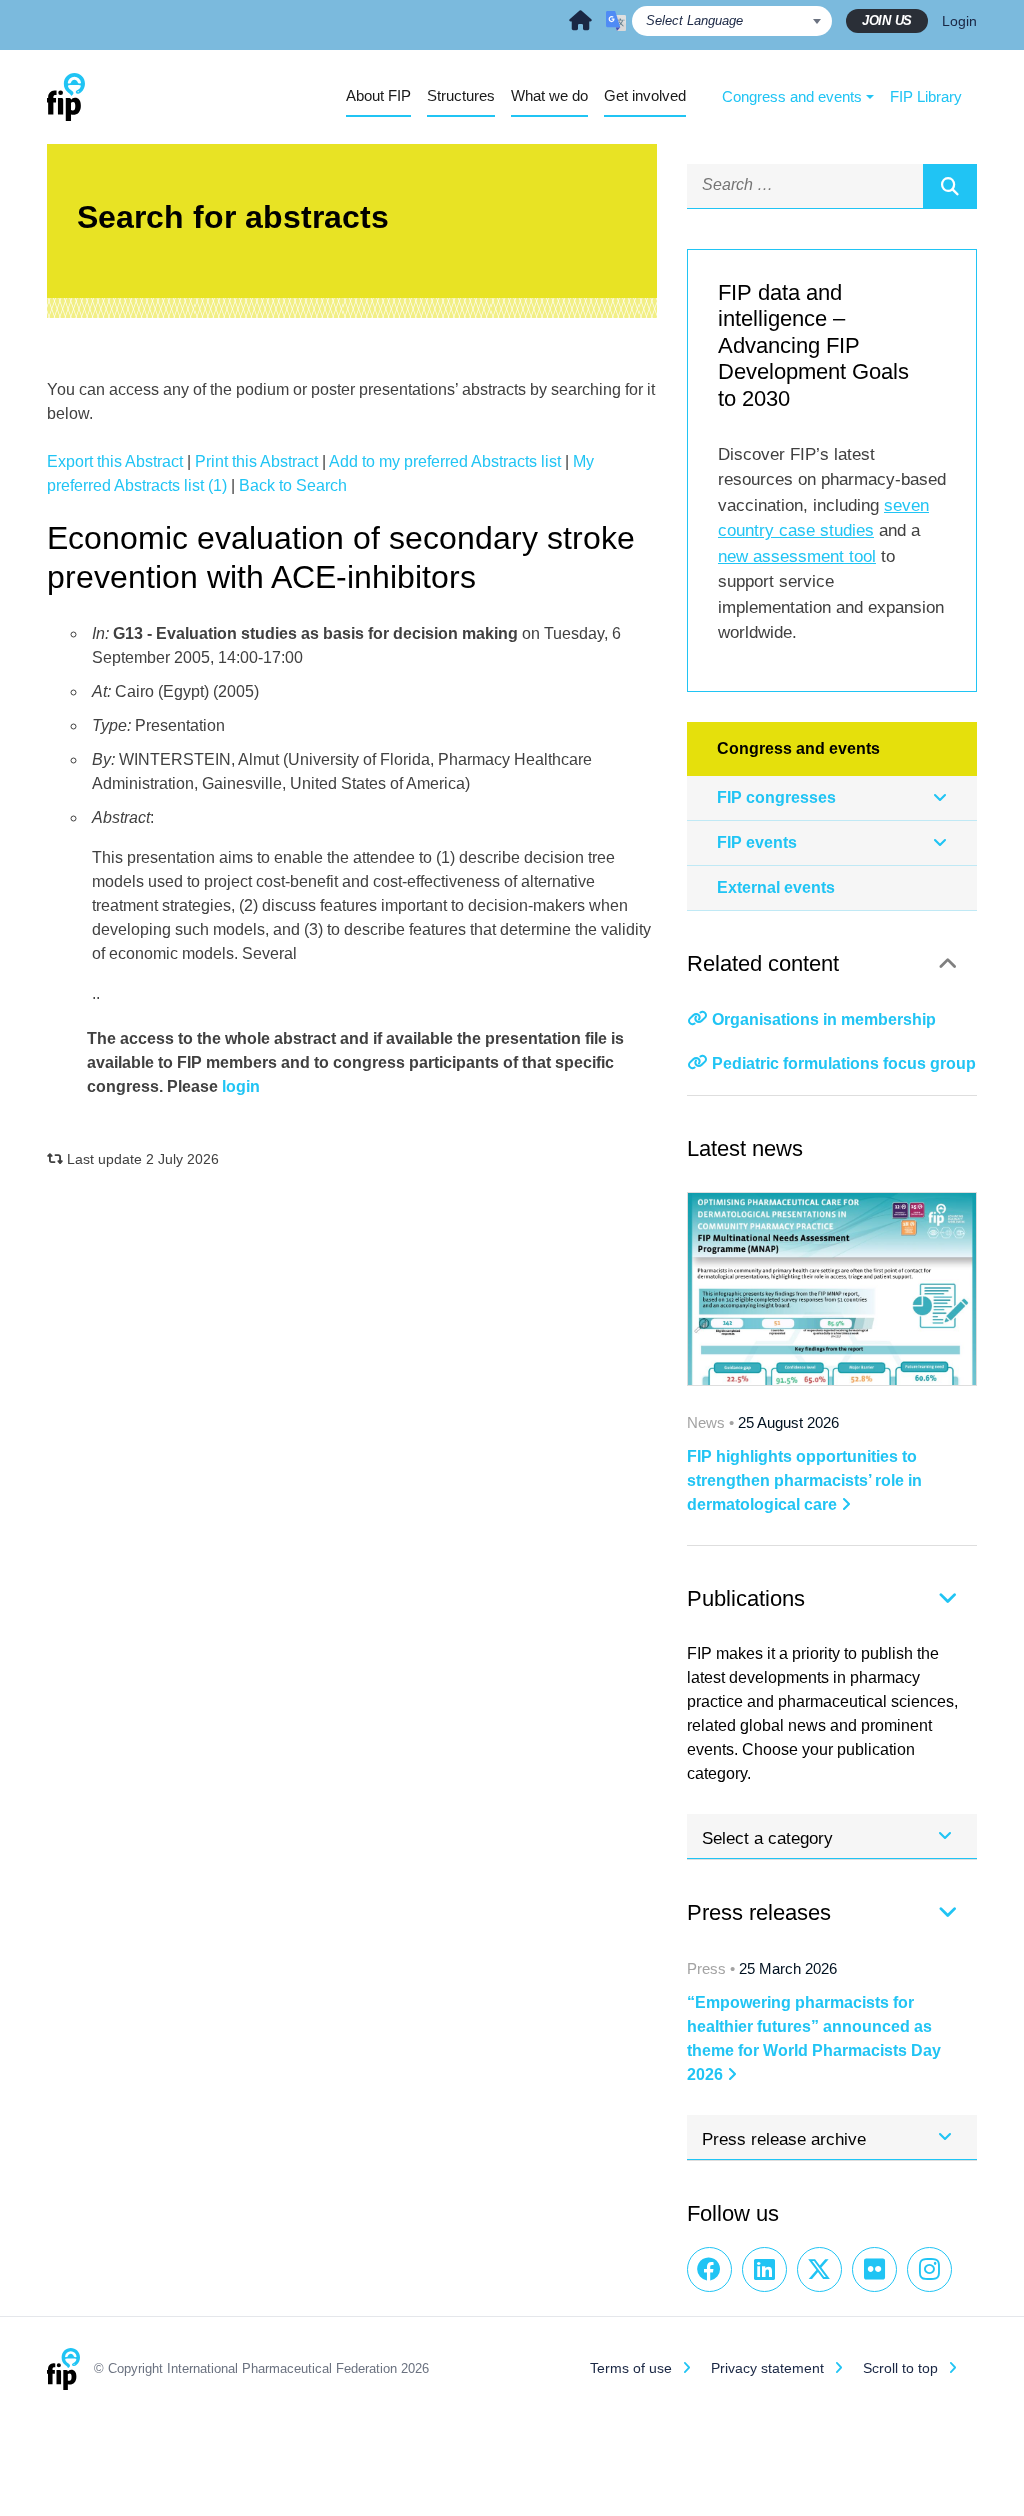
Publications (746, 1598)
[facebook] (709, 2269)
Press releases (759, 1912)
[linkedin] (764, 2269)
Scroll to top (900, 2368)
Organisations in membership (824, 1019)
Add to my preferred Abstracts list (445, 461)
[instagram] (929, 2269)
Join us (887, 20)
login (241, 1086)
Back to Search (293, 485)
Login (959, 21)
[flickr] (874, 2269)
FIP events (757, 842)
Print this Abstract (256, 461)
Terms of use (631, 2368)
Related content (763, 963)
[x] (819, 2269)
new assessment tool (797, 556)
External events (776, 887)
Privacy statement (767, 2368)
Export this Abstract (115, 461)
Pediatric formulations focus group (844, 1063)
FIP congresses (776, 797)
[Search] (950, 186)
